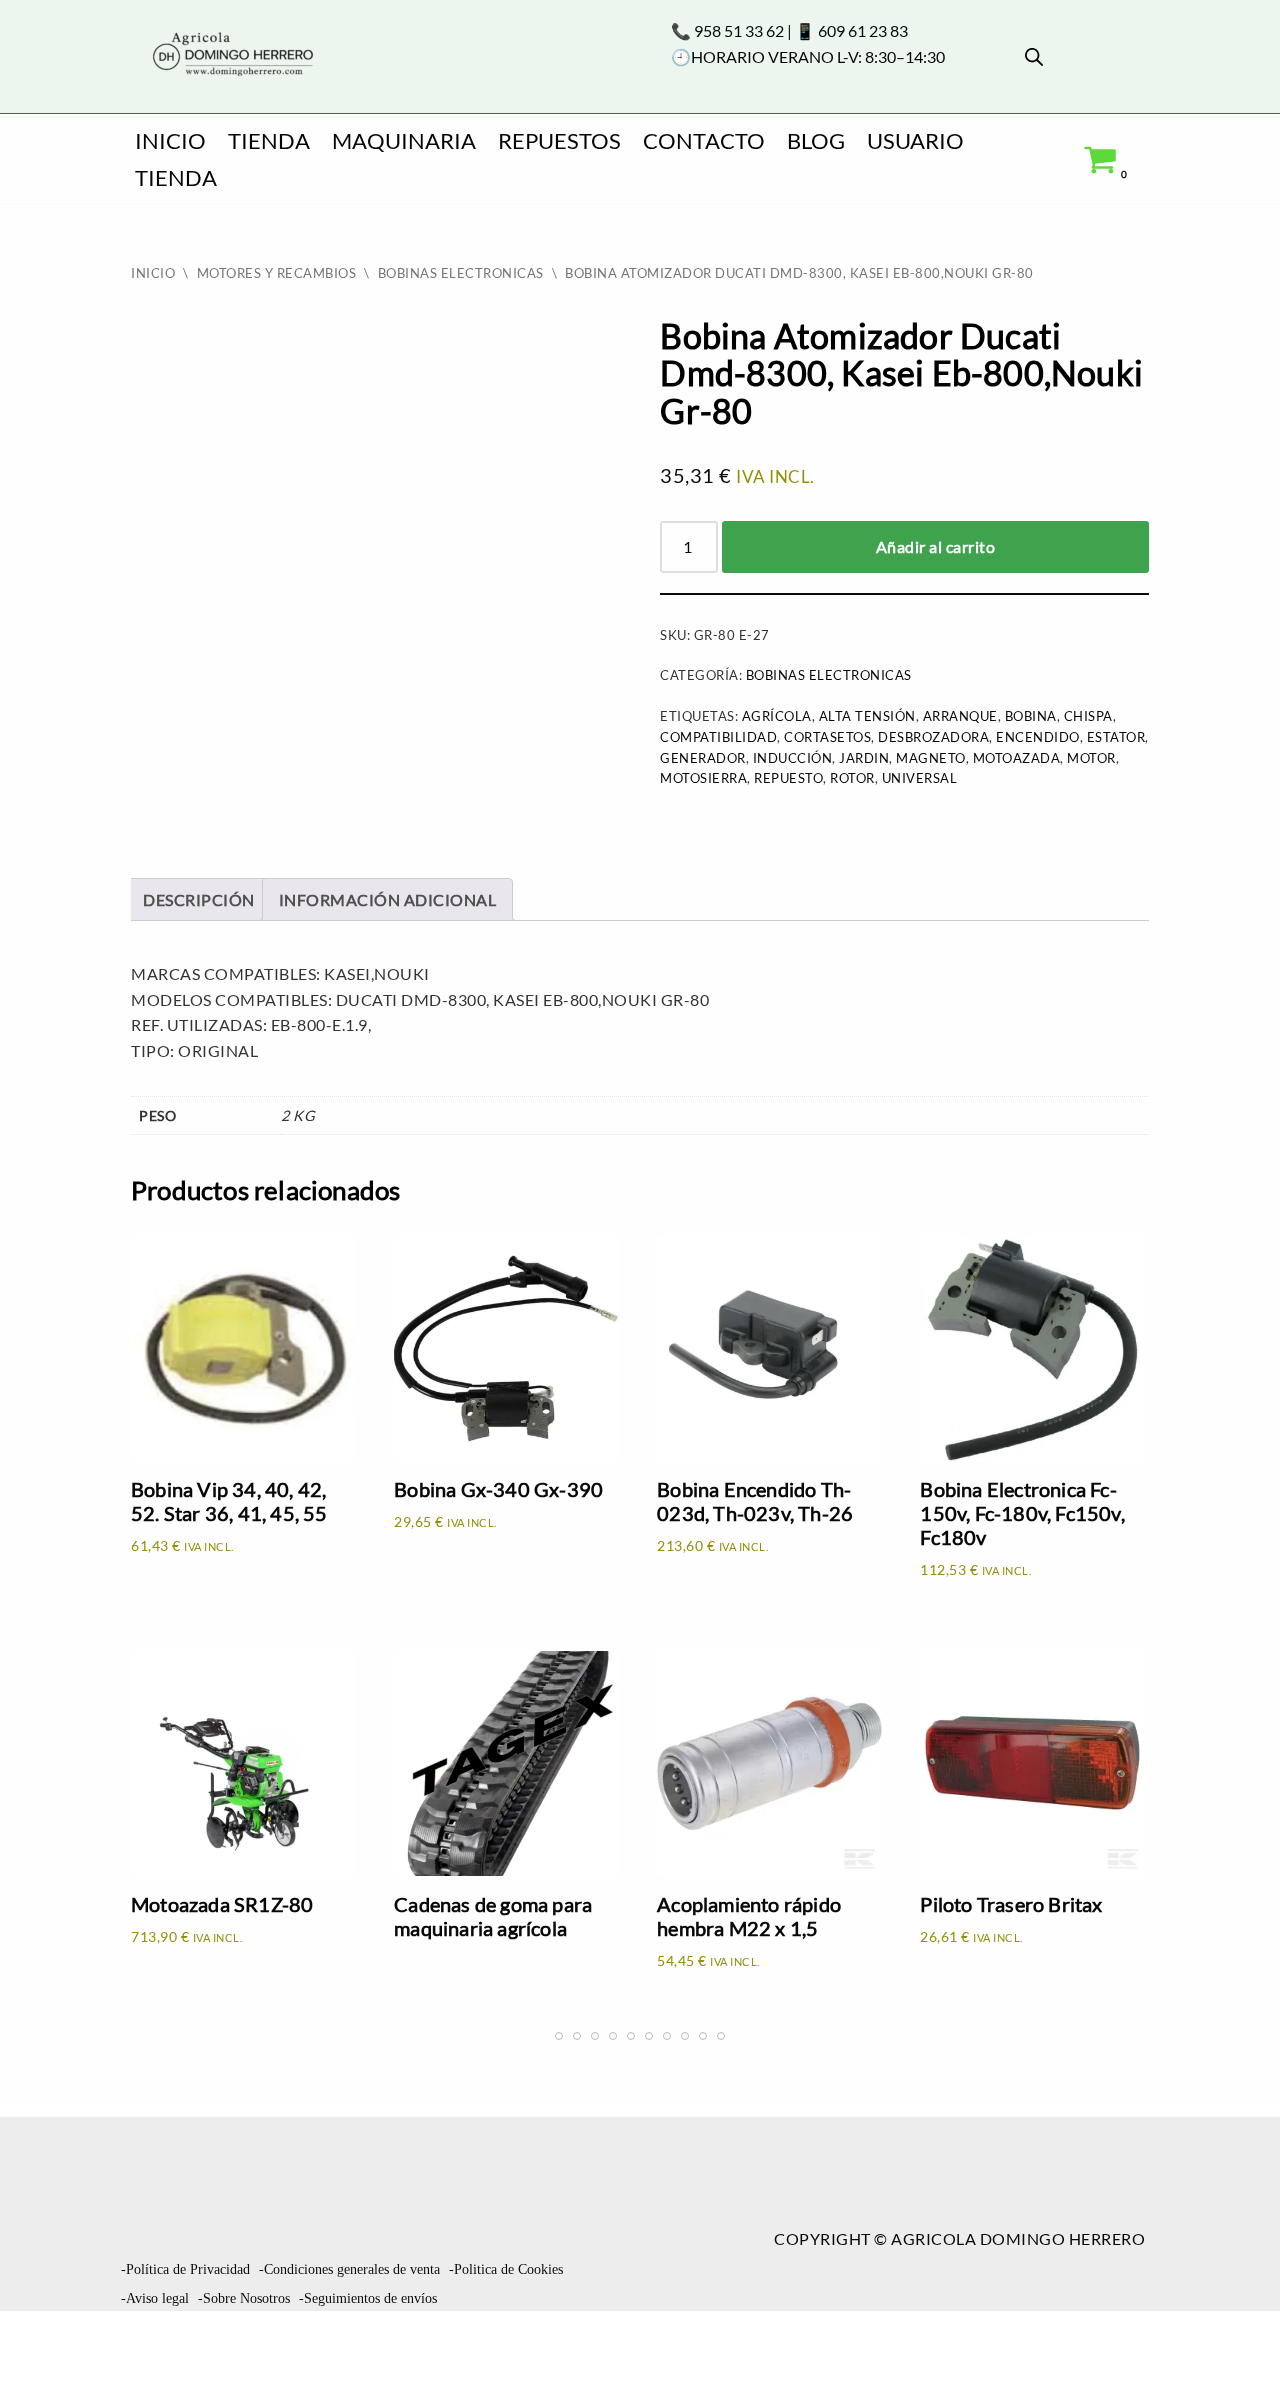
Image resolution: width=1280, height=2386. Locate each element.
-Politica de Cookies (506, 2269)
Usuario (915, 140)
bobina (1031, 716)
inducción (793, 758)
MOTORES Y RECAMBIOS (277, 273)
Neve (36, 2335)
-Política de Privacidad (185, 2269)
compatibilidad (718, 737)
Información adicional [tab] (388, 899)
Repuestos (559, 140)
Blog (816, 140)
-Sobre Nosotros (244, 2298)
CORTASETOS (827, 737)
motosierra (703, 778)
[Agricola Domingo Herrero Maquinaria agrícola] (231, 55)
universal (920, 778)
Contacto (704, 140)
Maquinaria (404, 140)
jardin (864, 758)
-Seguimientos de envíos (368, 2298)
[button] (1230, 2332)
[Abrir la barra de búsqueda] (1034, 56)
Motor (1091, 758)
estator (1116, 737)
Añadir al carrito (936, 546)
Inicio (170, 140)
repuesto (788, 778)
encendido (1038, 737)
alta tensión (867, 716)
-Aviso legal (155, 2298)
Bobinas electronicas (461, 273)
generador (703, 758)
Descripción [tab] (199, 899)
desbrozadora (933, 737)
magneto (931, 758)
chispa (1088, 716)
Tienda (269, 140)
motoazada (1017, 758)
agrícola (777, 716)
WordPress (80, 2360)
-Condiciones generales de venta (349, 2269)
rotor (852, 778)
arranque (960, 716)
